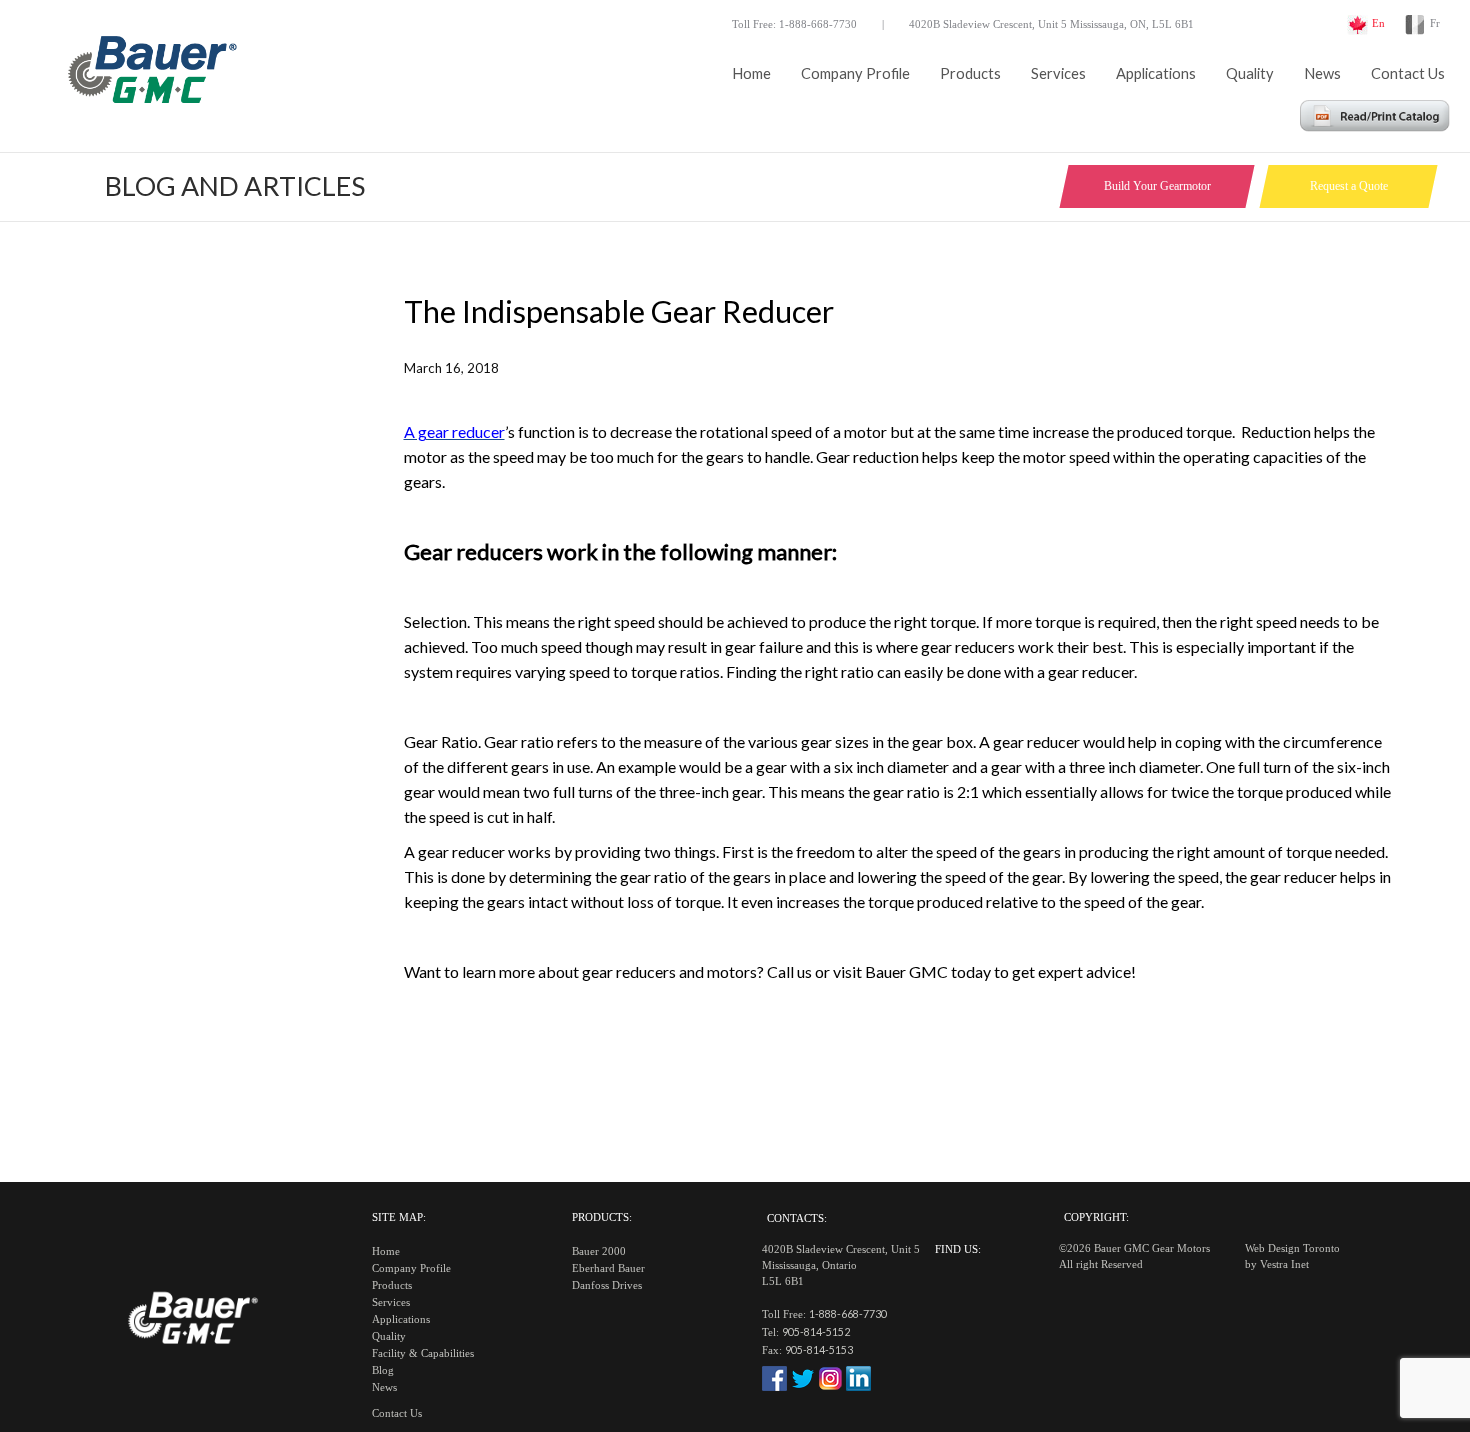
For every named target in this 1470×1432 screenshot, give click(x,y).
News (1322, 73)
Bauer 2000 (599, 1251)
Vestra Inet (1284, 1264)
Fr (1435, 23)
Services (1058, 73)
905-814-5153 (819, 1349)
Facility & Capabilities (423, 1353)
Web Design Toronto (1292, 1248)
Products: (602, 1217)
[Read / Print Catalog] (1375, 125)
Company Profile (855, 73)
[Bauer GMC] (150, 75)
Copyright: (1096, 1217)
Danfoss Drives (607, 1285)
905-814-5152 (816, 1331)
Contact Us (1408, 73)
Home (751, 73)
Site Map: (399, 1217)
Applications (1156, 73)
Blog (383, 1370)
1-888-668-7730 (848, 1313)
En (1378, 23)
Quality (1250, 73)
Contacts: (797, 1218)
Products (970, 73)
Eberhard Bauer (608, 1268)
